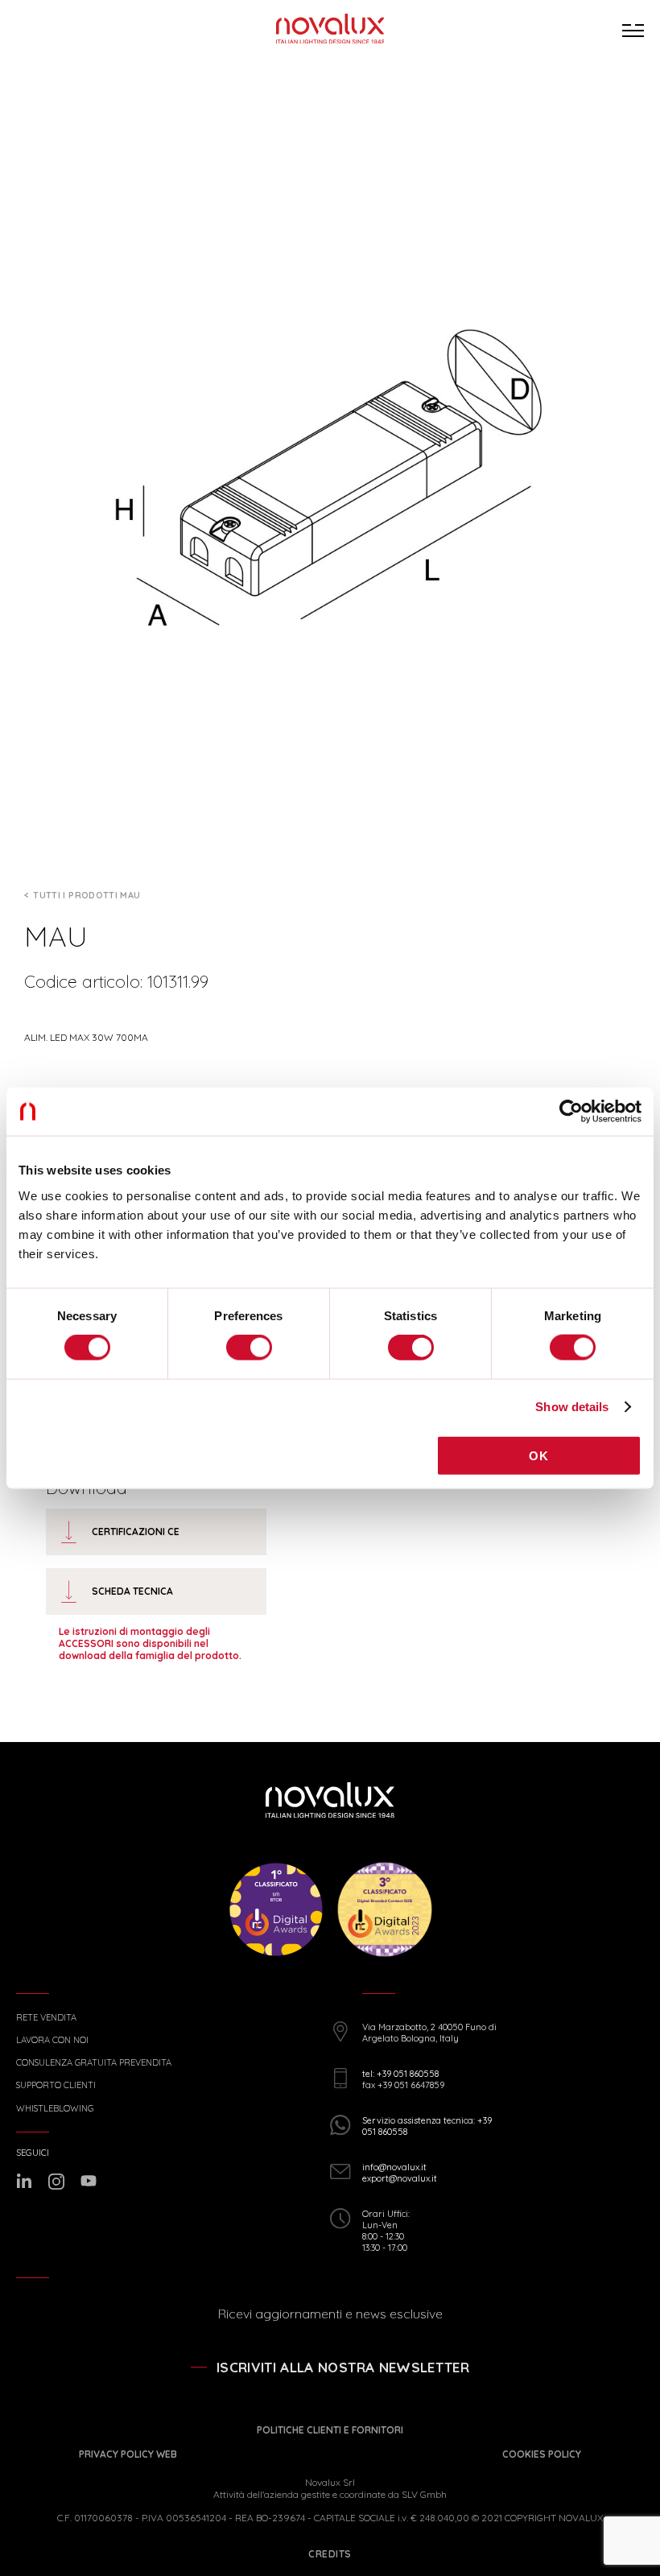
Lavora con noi (52, 2040)
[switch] (249, 1348)
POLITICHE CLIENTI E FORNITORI (330, 2430)
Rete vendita (46, 2018)
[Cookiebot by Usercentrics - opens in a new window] (571, 1112)
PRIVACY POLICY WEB (128, 2454)
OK (538, 1455)
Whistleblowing (55, 2109)
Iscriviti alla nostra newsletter (343, 2367)
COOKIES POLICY (542, 2454)
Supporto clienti (56, 2085)
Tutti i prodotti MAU (87, 895)
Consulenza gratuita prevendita (94, 2063)
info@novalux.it (394, 2167)
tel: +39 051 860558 (400, 2074)
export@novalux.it (400, 2178)
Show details (572, 1407)
